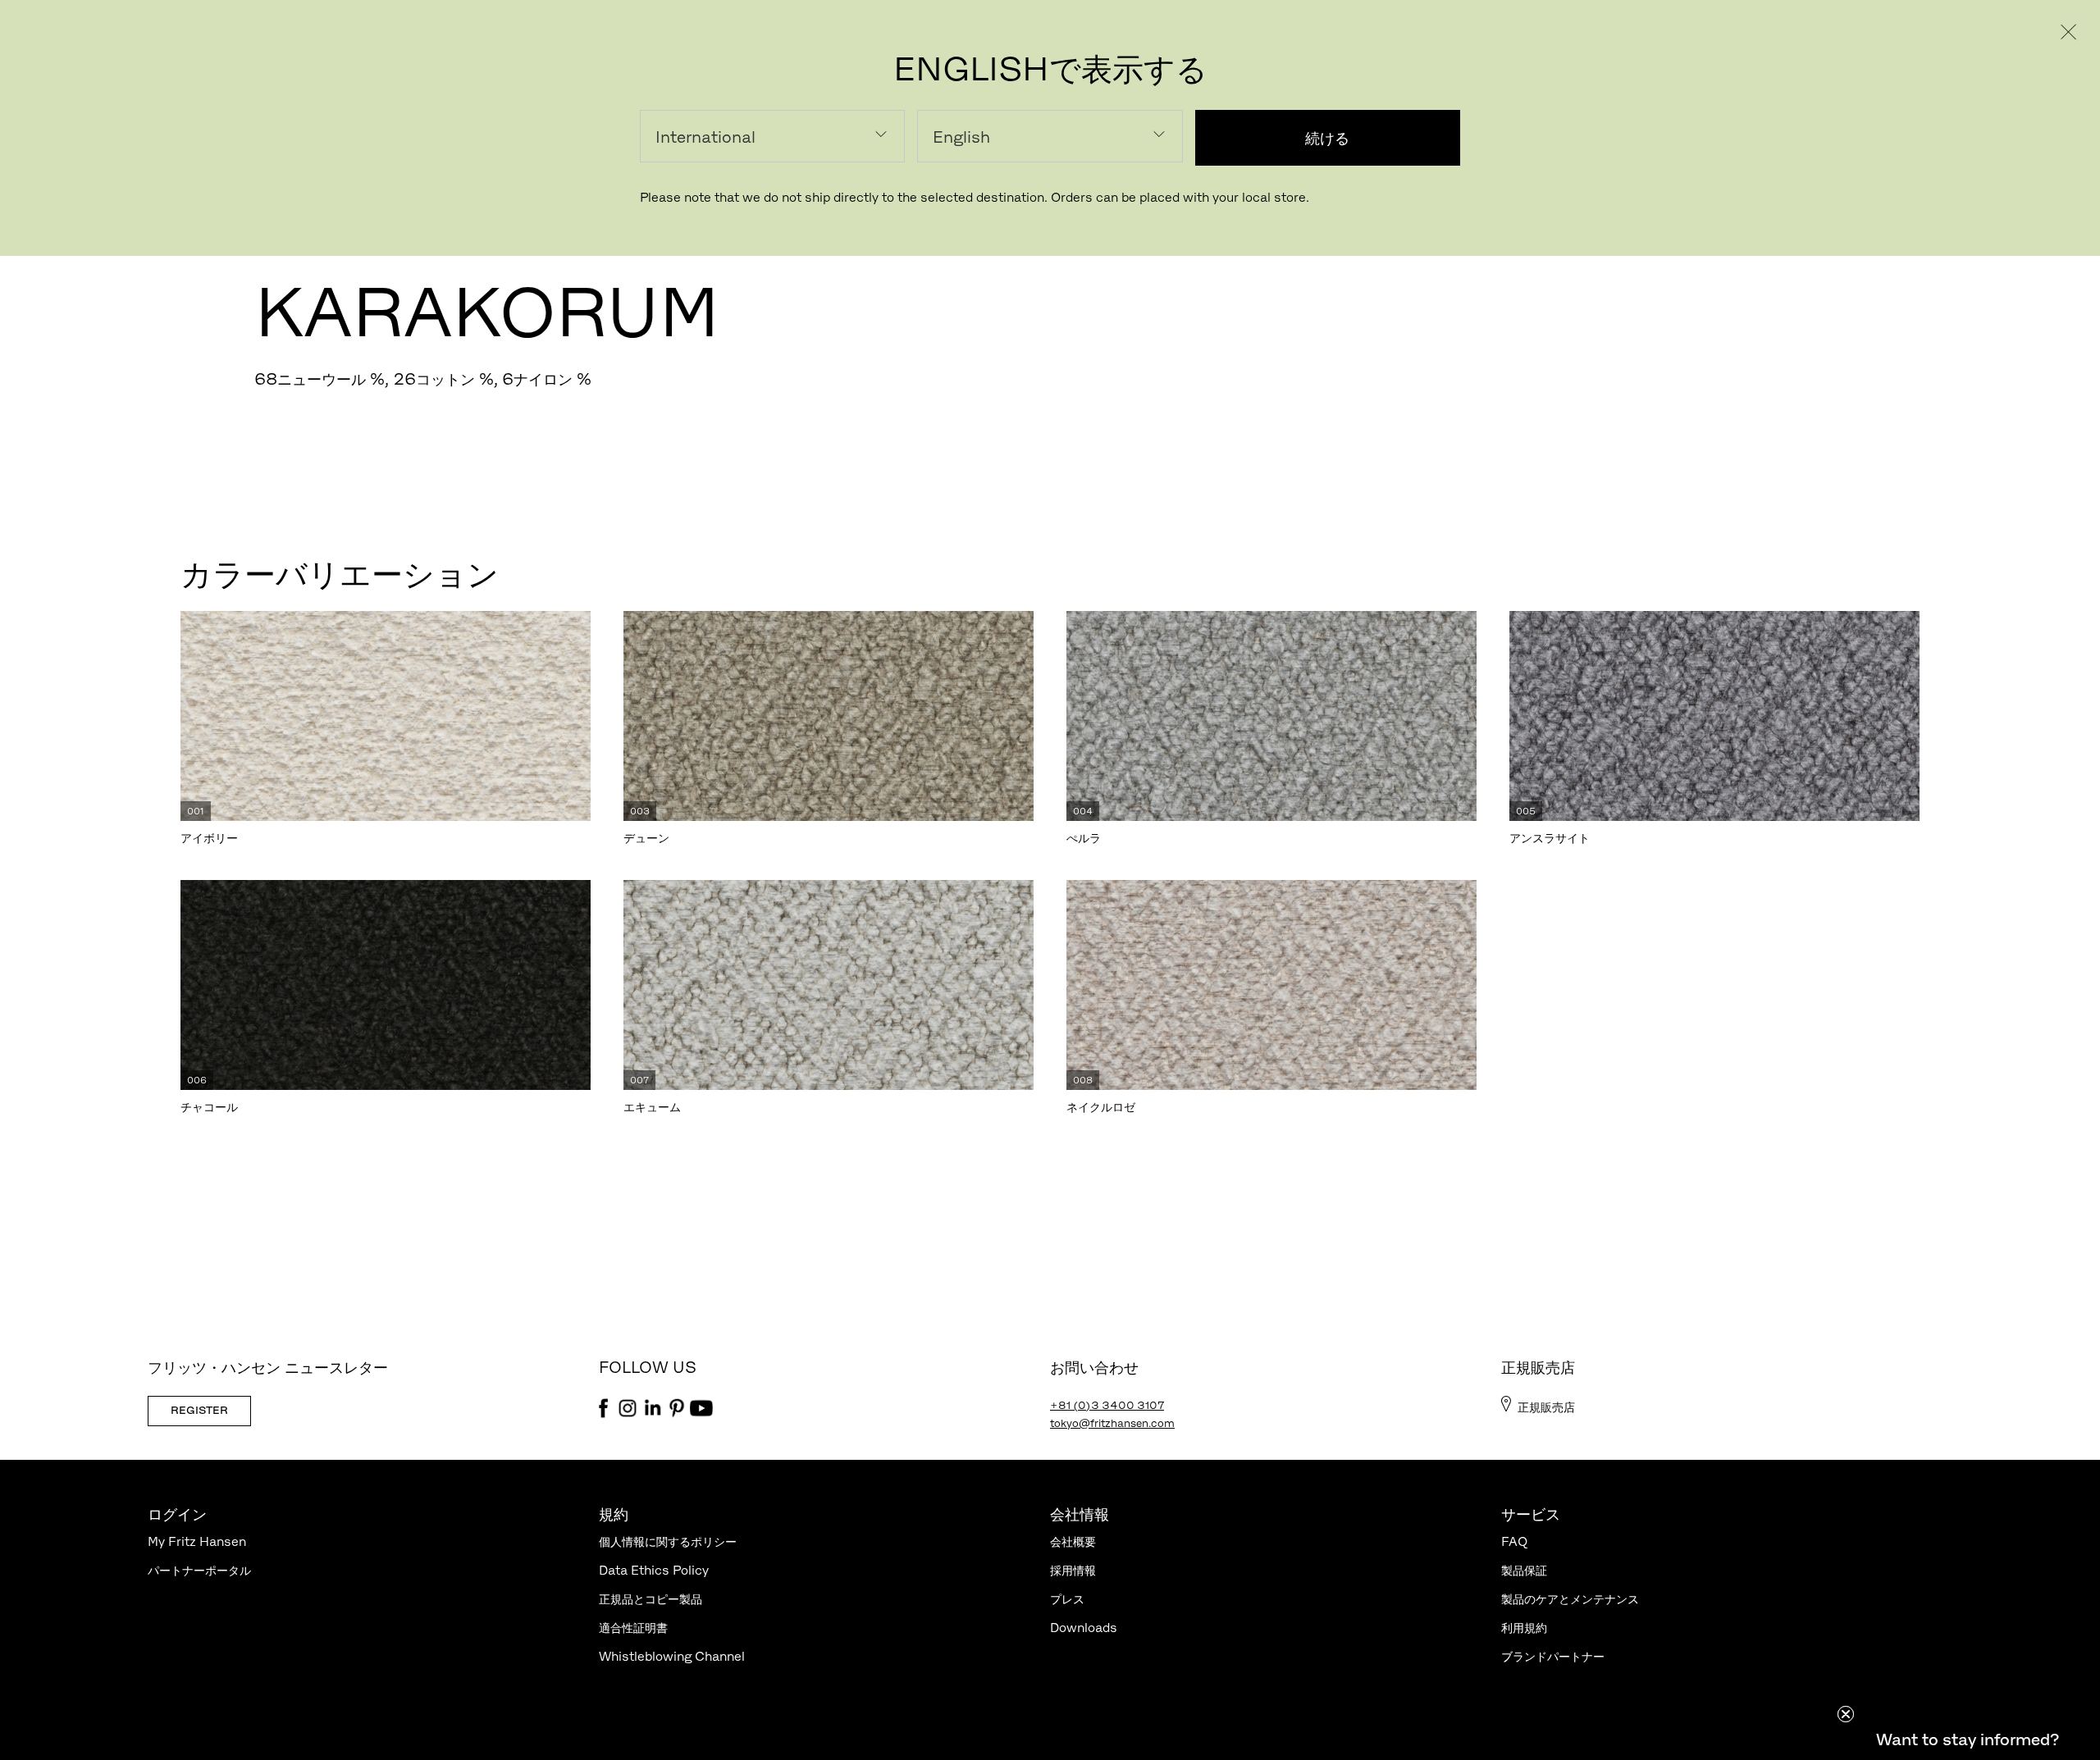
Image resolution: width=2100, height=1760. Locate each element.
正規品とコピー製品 (651, 1599)
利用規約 (1524, 1628)
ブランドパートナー (1553, 1656)
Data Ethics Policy (654, 1570)
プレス (1067, 1599)
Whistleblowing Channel (672, 1656)
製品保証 (1524, 1570)
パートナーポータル (199, 1570)
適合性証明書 (633, 1628)
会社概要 (1073, 1541)
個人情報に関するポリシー (668, 1541)
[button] (1967, 1739)
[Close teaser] (1846, 1714)
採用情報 (1073, 1570)
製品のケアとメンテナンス (1570, 1599)
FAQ (1514, 1541)
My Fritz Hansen (197, 1541)
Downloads (1084, 1628)
